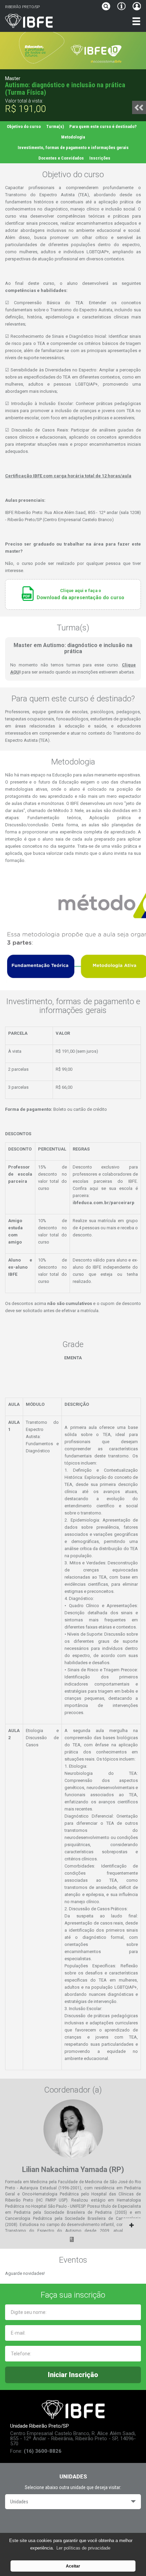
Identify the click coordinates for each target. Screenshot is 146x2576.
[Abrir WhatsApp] (129, 2559)
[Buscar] (108, 7)
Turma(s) (55, 126)
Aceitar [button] (73, 2566)
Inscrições (100, 158)
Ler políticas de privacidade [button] (83, 2548)
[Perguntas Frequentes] (121, 7)
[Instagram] (92, 2524)
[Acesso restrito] (135, 7)
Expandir (73, 2225)
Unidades (19, 2502)
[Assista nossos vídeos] (73, 2524)
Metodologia (73, 137)
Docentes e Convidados (61, 158)
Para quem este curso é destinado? (103, 126)
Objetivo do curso (24, 126)
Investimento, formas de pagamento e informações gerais (73, 148)
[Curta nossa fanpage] (54, 2524)
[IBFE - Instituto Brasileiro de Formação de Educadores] (55, 21)
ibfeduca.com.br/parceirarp (104, 1203)
